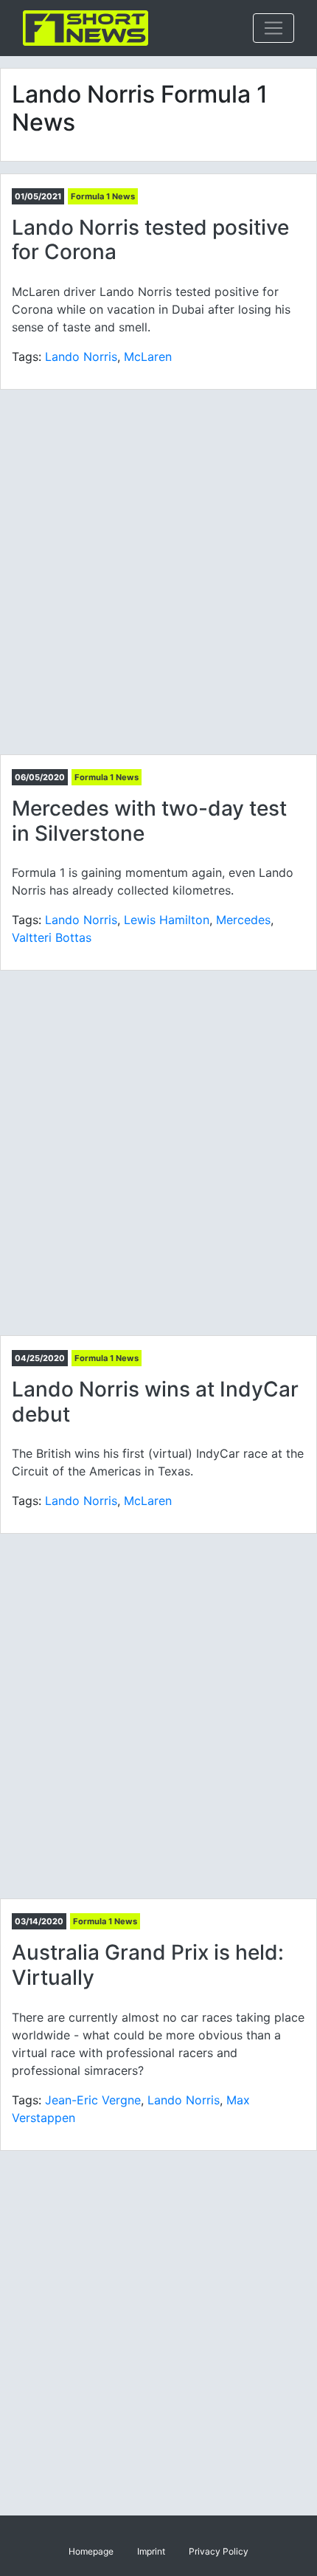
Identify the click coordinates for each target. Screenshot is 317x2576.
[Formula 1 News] (86, 28)
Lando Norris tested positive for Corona (150, 240)
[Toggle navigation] (274, 28)
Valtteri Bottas (52, 937)
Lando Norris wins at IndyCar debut (155, 1402)
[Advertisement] (158, 572)
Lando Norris (81, 357)
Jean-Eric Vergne (93, 2100)
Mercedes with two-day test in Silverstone (149, 821)
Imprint (151, 2551)
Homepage (91, 2551)
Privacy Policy (219, 2551)
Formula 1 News (103, 196)
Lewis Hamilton (167, 920)
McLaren (148, 357)
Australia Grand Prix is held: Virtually (148, 1965)
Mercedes (243, 920)
